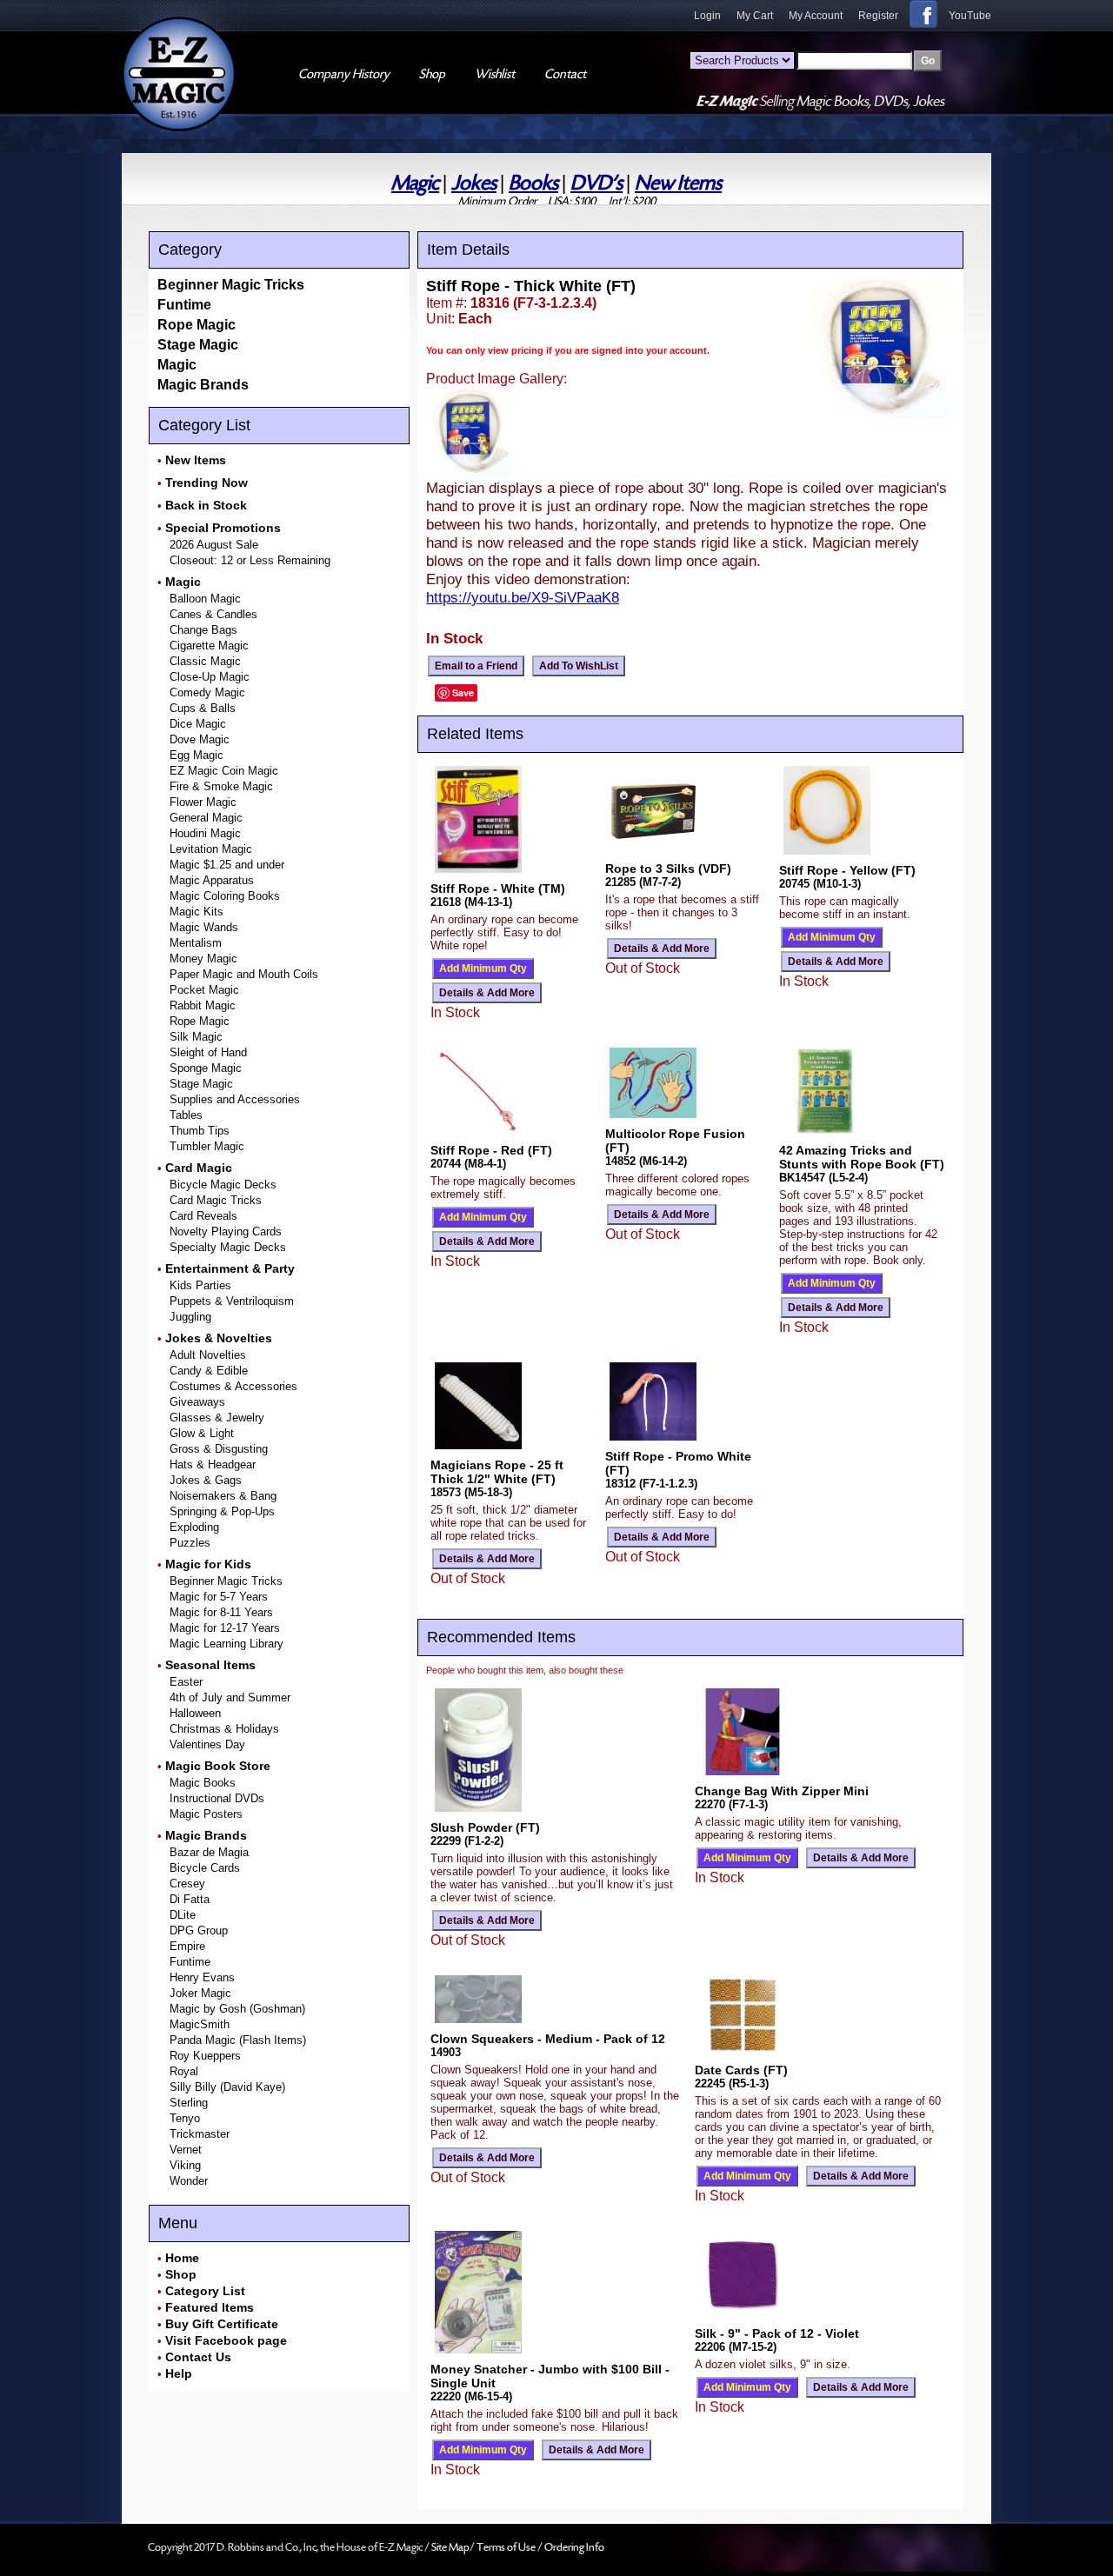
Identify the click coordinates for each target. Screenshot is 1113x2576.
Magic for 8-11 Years (221, 1612)
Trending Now (207, 483)
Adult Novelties (208, 1355)
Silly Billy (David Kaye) (227, 2087)
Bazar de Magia (209, 1852)
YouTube (970, 16)
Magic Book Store (218, 1766)
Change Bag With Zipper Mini (782, 1791)
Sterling (189, 2103)
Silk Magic (196, 1037)
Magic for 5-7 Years (219, 1597)
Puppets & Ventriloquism (232, 1301)
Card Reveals (203, 1216)
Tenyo (185, 2118)
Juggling (190, 1317)
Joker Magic (200, 1993)
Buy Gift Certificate (222, 2324)
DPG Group (199, 1930)
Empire (187, 1946)
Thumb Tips (200, 1131)
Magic (415, 183)
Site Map (450, 2547)
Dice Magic (198, 724)
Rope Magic (197, 325)
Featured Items (210, 2307)
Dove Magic (200, 739)
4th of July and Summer (230, 1697)
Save (463, 692)
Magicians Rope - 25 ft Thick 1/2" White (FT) (497, 1472)
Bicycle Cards (205, 1868)
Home (182, 2258)
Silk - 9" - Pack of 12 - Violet (777, 2333)
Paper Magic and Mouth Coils (244, 974)
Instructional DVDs (217, 1798)
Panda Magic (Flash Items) (238, 2040)
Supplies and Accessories (235, 1099)
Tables (186, 1115)
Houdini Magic (205, 833)
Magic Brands (203, 385)
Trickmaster (200, 2134)
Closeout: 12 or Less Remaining (250, 560)
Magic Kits (197, 912)
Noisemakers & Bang (223, 1496)
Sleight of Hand (208, 1052)
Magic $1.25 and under (227, 865)
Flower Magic (203, 802)
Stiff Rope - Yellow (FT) (847, 870)
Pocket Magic (204, 990)
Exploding (194, 1527)
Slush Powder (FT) (485, 1827)
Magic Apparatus (212, 880)
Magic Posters (206, 1814)
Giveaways (197, 1402)
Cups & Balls (203, 708)
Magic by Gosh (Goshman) (237, 2009)
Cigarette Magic (209, 646)
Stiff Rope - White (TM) (498, 889)
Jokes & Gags (206, 1480)
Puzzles (190, 1543)
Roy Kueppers (205, 2056)
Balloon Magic (205, 599)
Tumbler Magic (207, 1146)
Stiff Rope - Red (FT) (491, 1150)
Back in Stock (206, 505)
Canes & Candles (213, 614)
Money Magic (203, 959)
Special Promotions (223, 528)
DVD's (596, 183)
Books (533, 183)
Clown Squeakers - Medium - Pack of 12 (548, 2039)
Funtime (184, 305)
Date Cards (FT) (741, 2070)
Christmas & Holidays (224, 1729)
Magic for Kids (208, 1564)
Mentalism (196, 943)
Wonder (189, 2181)
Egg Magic (197, 755)
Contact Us (198, 2357)
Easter (186, 1682)
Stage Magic (198, 345)
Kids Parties (200, 1285)
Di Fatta (190, 1899)
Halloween (195, 1713)
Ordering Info (574, 2547)
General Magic (206, 818)
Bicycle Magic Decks (223, 1185)
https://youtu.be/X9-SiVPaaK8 (523, 597)
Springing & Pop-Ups (222, 1511)
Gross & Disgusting (219, 1449)
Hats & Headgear (213, 1464)
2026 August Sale (214, 545)
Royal (184, 2071)
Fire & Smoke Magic (221, 786)
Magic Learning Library (227, 1644)
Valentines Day (207, 1744)
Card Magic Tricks (216, 1200)
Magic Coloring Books (225, 896)
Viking (185, 2165)
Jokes (474, 183)
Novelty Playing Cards (226, 1231)
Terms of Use (507, 2547)
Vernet (186, 2150)
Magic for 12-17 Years (225, 1628)
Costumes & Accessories (233, 1386)
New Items (678, 183)
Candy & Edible (209, 1371)
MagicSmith (200, 2024)
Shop (181, 2274)
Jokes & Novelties (219, 1338)
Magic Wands (204, 927)
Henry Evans (202, 1977)
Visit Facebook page (226, 2340)
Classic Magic (205, 661)
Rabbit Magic (203, 1005)
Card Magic (199, 1168)
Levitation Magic (211, 849)
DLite (183, 1915)
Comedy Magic (207, 692)
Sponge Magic (206, 1068)
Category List (205, 2291)
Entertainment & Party (230, 1268)
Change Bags (203, 630)
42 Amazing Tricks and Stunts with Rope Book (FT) (862, 1157)
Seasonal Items (210, 1665)
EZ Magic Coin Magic (224, 771)
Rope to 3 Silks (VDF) (668, 869)
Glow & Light (202, 1433)
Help (179, 2373)
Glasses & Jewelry (217, 1418)
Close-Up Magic (210, 677)
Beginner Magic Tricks (231, 285)
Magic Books (203, 1783)
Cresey (187, 1884)
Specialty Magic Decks (228, 1247)
